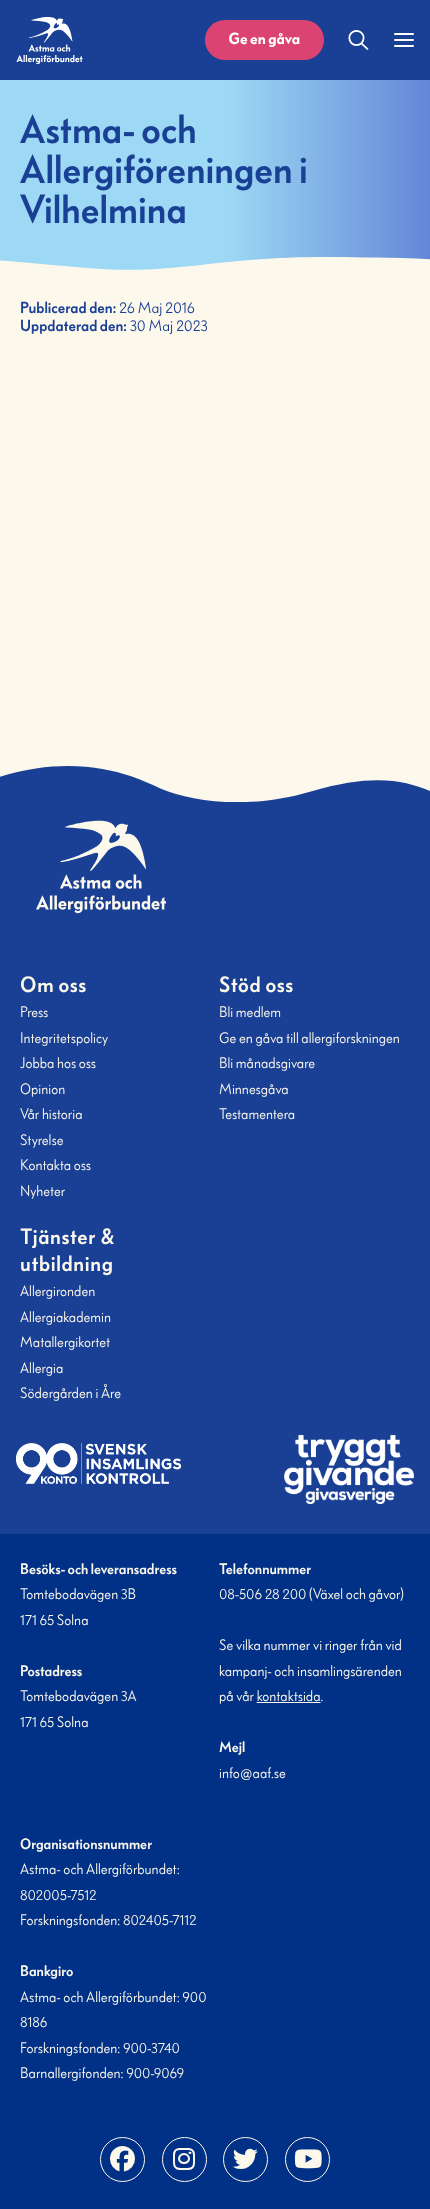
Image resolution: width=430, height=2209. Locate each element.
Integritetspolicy (64, 1038)
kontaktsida (289, 1696)
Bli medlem (250, 1012)
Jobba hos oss (58, 1063)
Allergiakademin (65, 1317)
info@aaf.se (252, 1773)
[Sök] (359, 40)
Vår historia (51, 1114)
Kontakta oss (55, 1165)
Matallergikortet (65, 1342)
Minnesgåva (254, 1089)
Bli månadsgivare (267, 1063)
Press (34, 1012)
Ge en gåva (264, 39)
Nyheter (42, 1191)
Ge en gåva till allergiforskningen (309, 1038)
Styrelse (41, 1140)
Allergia (41, 1368)
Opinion (42, 1089)
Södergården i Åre (70, 1393)
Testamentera (257, 1114)
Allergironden (57, 1291)
